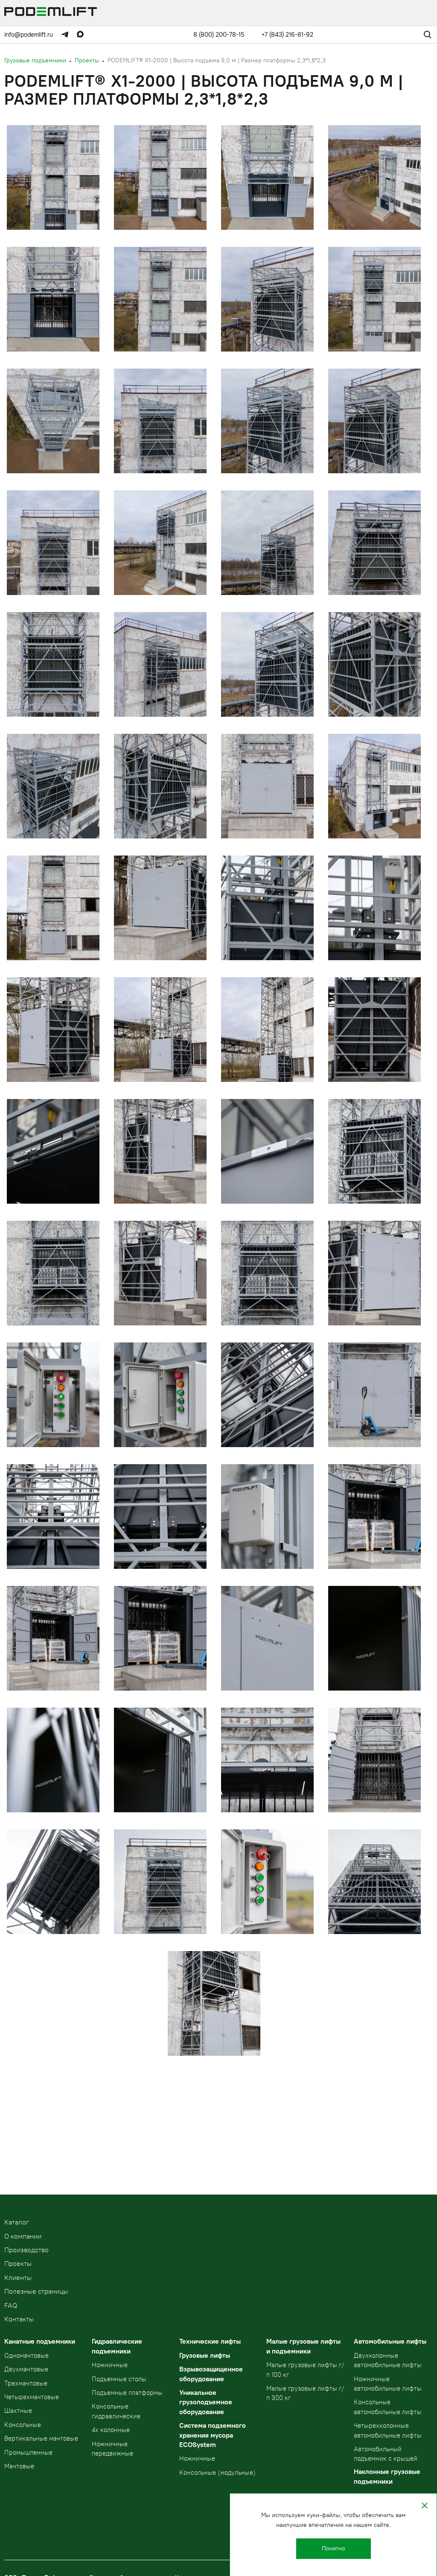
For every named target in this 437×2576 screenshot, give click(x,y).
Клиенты (18, 2278)
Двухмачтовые (26, 2369)
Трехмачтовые (26, 2383)
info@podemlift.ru (29, 35)
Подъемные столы (119, 2379)
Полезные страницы (36, 2291)
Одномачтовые (26, 2356)
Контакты (19, 2319)
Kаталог (17, 2222)
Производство (26, 2250)
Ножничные (110, 2365)
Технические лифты (210, 2341)
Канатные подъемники (40, 2341)
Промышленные (28, 2453)
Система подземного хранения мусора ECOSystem (213, 2435)
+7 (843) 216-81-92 (287, 35)
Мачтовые (19, 2466)
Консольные (23, 2425)
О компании (23, 2236)
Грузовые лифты (205, 2355)
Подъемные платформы (127, 2393)
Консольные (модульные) (217, 2473)
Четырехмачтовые (32, 2397)
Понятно (334, 2548)
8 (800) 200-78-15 (219, 35)
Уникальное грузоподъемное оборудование (206, 2402)
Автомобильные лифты (390, 2341)
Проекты (18, 2264)
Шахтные (18, 2411)
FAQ (11, 2305)
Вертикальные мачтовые (41, 2438)
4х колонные (111, 2430)
